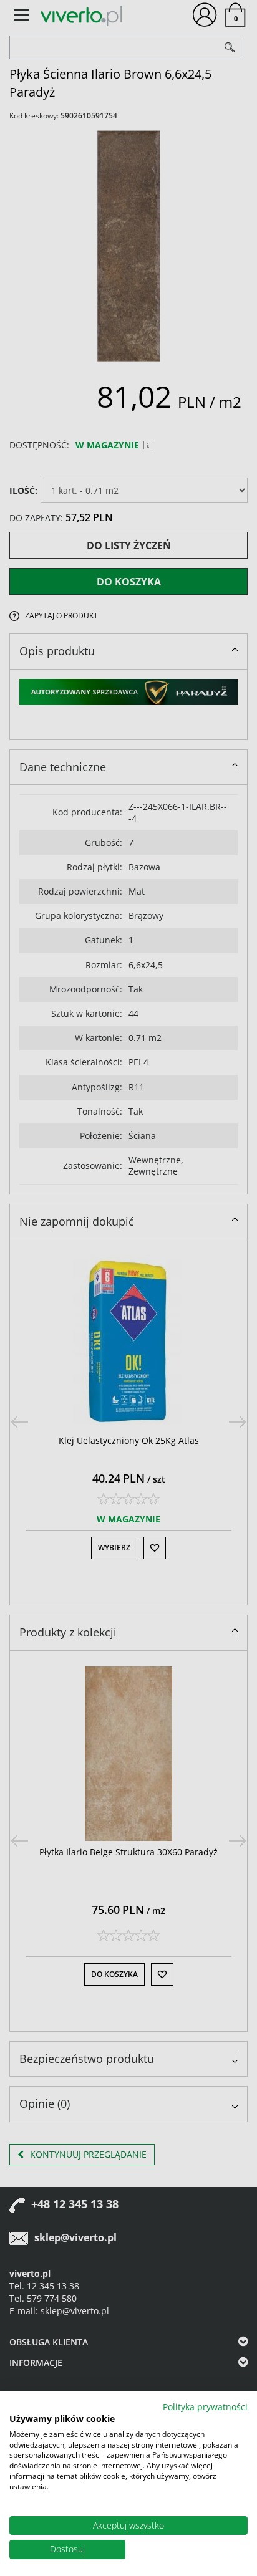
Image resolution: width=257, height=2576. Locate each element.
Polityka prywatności (205, 2407)
